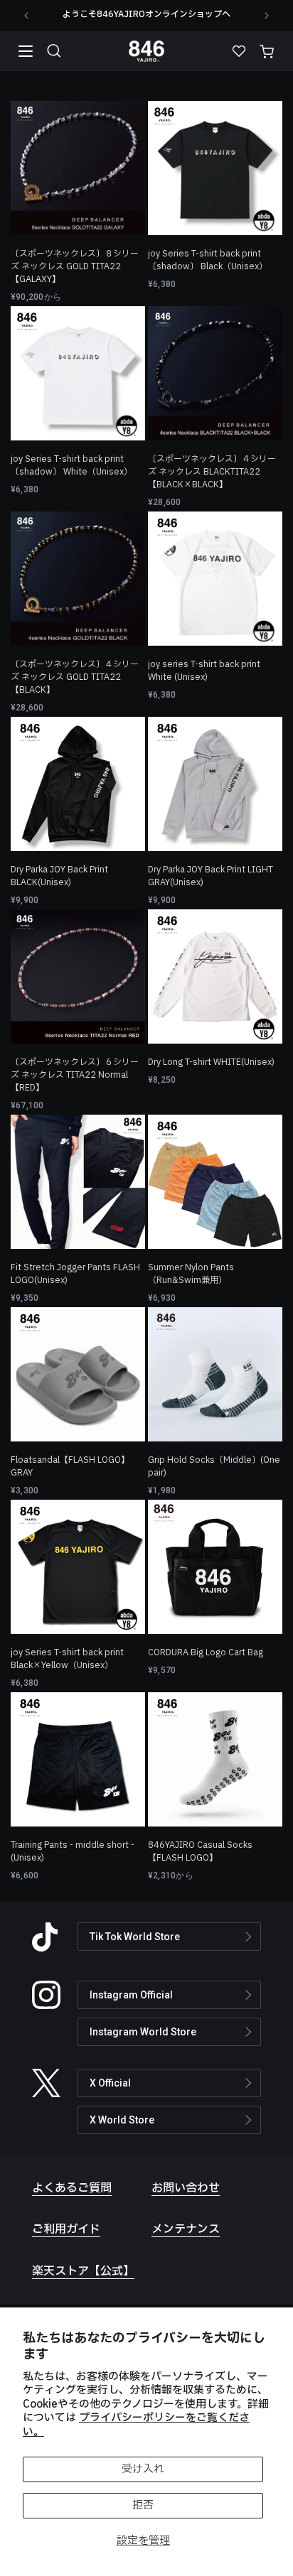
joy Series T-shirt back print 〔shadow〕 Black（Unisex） (208, 260)
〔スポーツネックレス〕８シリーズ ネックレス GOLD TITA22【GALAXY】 (75, 266)
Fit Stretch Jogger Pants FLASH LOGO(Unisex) (75, 1274)
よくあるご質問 (72, 2188)
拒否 (143, 2505)
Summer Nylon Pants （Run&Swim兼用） (191, 1274)
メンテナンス (186, 2229)
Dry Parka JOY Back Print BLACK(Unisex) (59, 876)
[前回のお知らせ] (26, 16)
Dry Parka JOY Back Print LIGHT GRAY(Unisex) (211, 876)
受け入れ (143, 2469)
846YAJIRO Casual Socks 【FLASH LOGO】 (200, 1851)
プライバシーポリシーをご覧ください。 (136, 2425)
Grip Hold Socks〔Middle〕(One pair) (214, 1466)
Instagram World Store (143, 2032)
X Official (110, 2083)
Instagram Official (131, 1995)
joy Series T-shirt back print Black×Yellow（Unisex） (67, 1659)
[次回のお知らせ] (267, 16)
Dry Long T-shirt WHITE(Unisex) (211, 1062)
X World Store (122, 2120)
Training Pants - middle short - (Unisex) (73, 1851)
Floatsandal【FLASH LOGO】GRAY (70, 1466)
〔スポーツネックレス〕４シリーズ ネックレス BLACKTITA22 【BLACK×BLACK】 (212, 472)
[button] (54, 51)
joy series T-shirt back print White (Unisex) (204, 671)
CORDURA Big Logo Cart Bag (206, 1652)
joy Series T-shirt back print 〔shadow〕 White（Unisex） (71, 465)
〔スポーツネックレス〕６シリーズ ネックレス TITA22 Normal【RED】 (75, 1075)
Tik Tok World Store (135, 1937)
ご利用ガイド (66, 2229)
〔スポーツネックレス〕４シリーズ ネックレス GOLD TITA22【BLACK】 (75, 677)
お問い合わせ (186, 2188)
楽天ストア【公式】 (83, 2271)
